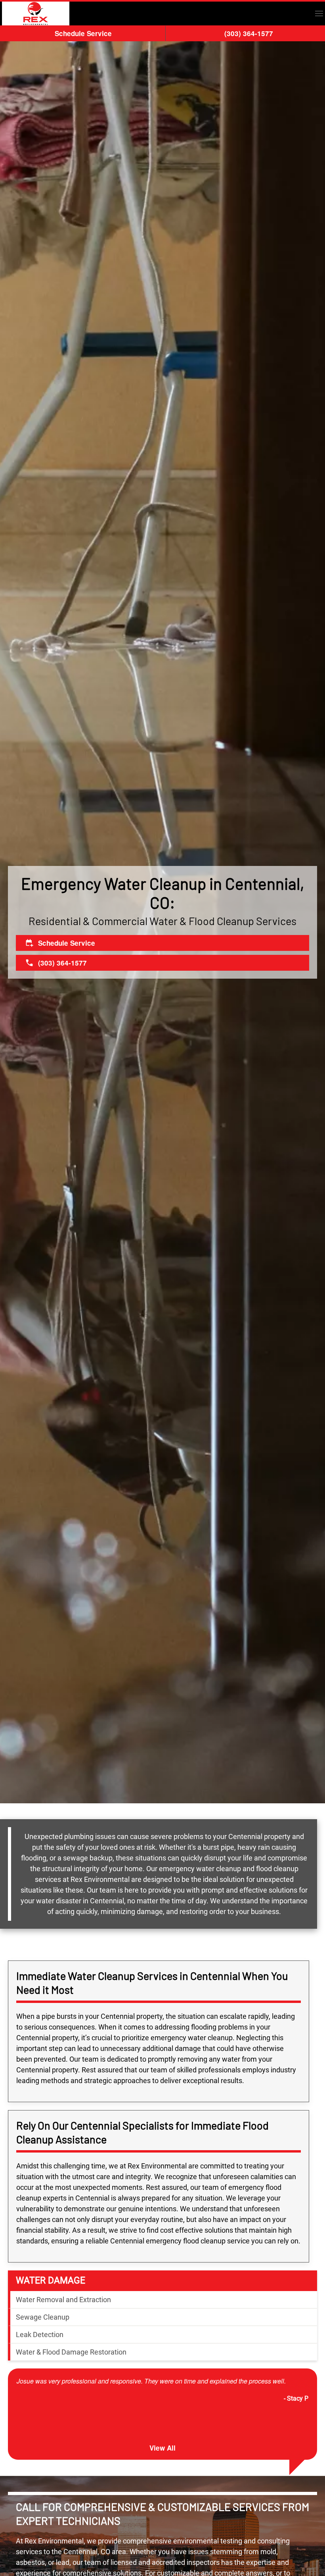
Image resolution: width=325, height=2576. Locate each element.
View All (162, 2448)
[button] (319, 13)
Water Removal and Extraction (63, 2300)
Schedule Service (83, 33)
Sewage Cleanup (43, 2317)
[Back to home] (36, 13)
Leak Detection (40, 2335)
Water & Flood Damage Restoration (71, 2352)
